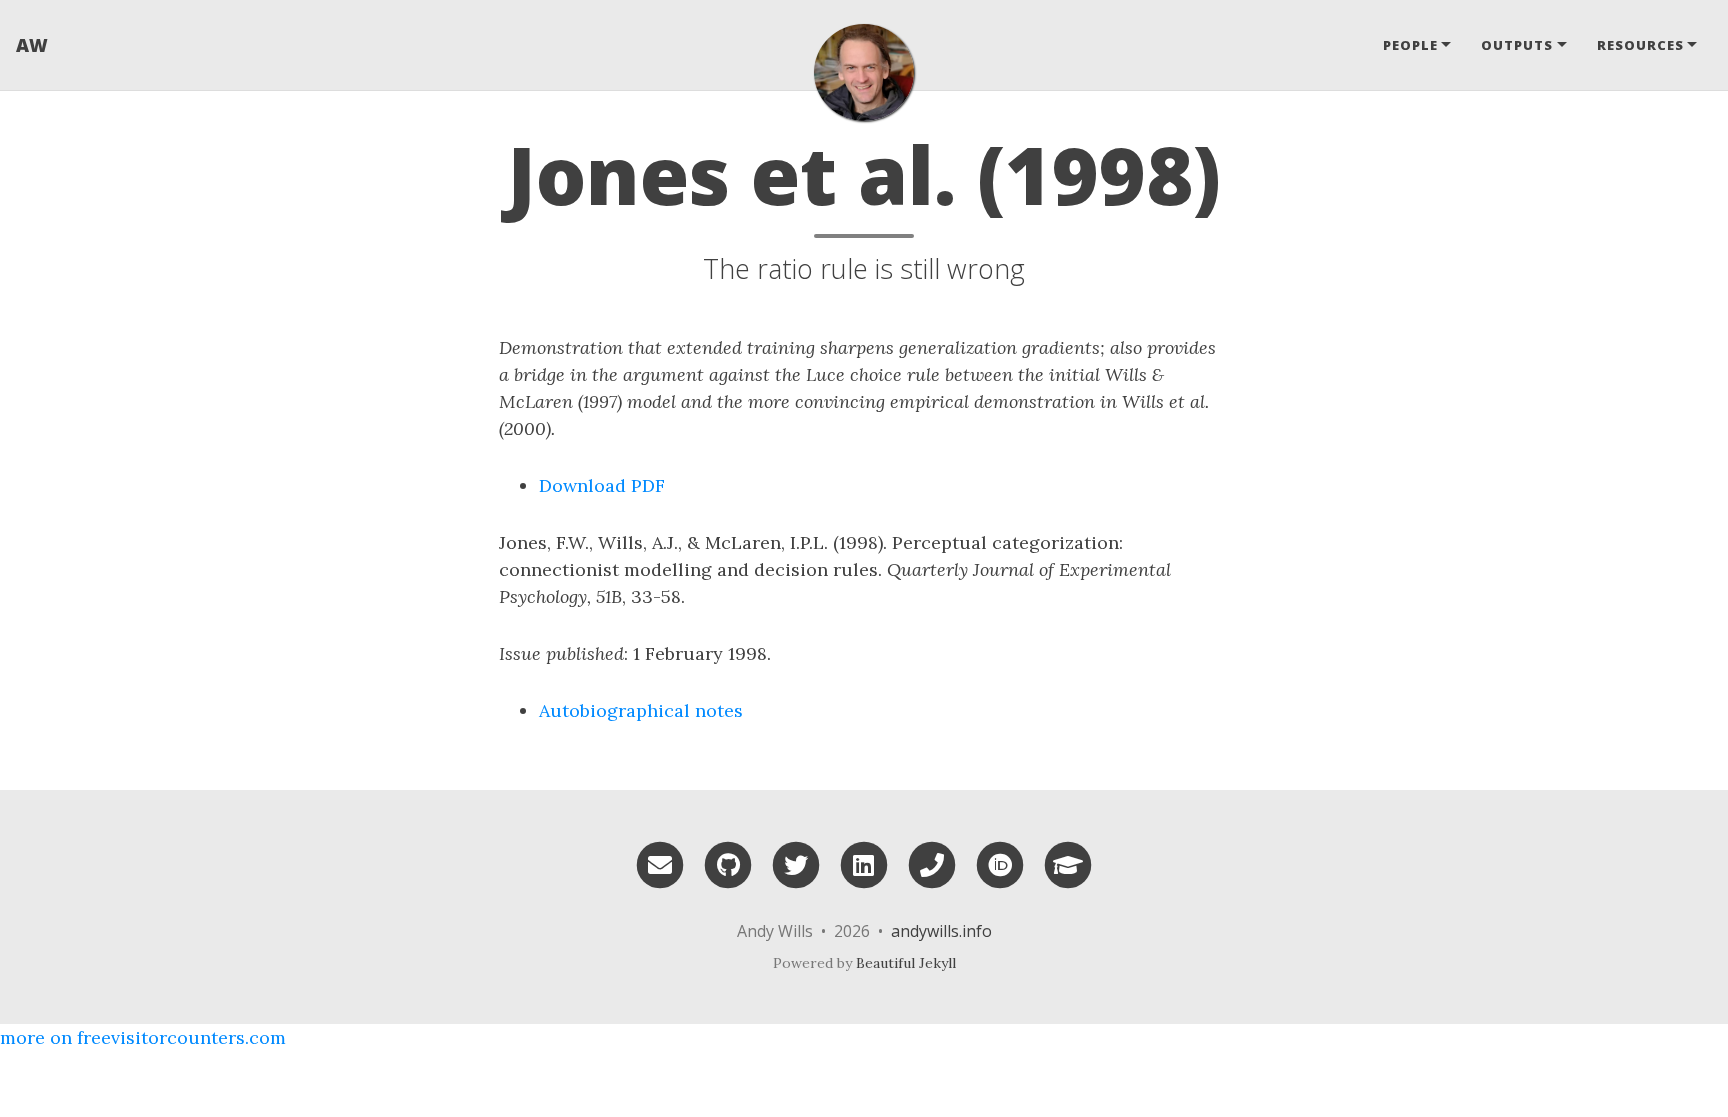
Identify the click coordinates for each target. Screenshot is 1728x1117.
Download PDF (602, 485)
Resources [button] (1640, 45)
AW (32, 45)
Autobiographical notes (641, 710)
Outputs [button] (1517, 45)
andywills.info (941, 931)
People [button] (1410, 45)
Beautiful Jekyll (906, 963)
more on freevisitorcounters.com (143, 1037)
